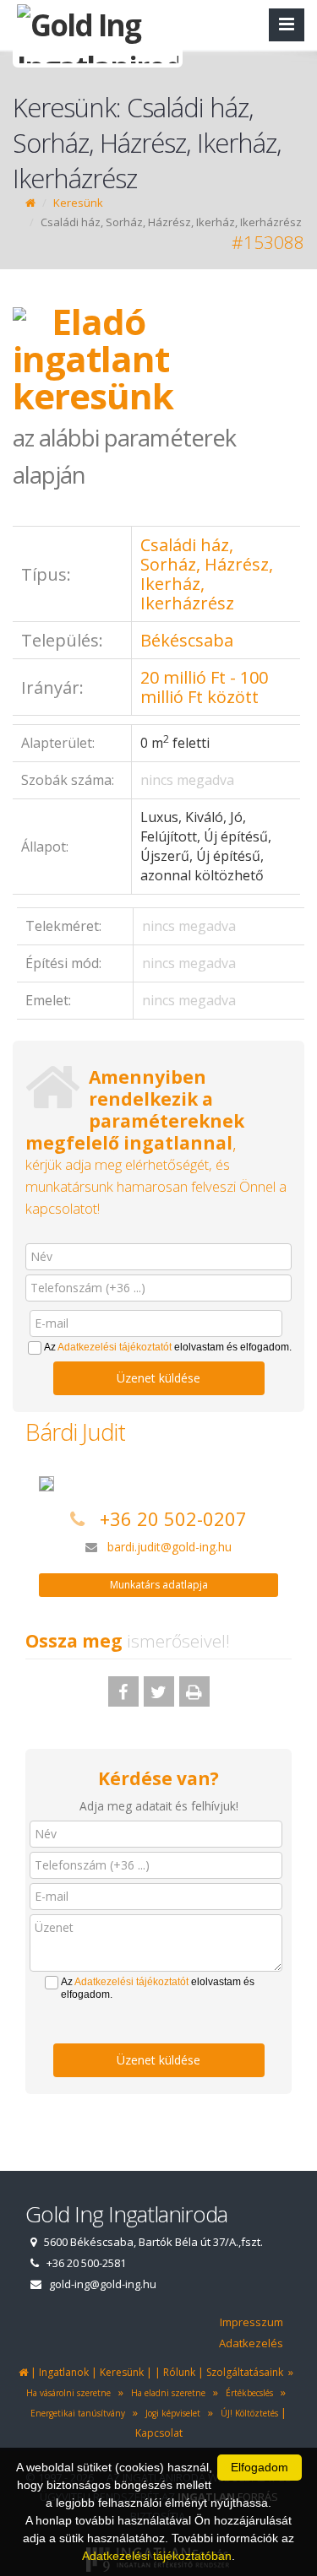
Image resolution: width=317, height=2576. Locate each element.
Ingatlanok (64, 2372)
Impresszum (251, 2322)
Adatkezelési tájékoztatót (115, 1347)
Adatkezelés (251, 2343)
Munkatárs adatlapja (159, 1585)
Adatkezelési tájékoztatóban (157, 2556)
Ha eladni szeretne (166, 2393)
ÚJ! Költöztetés (247, 2413)
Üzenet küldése (158, 1378)
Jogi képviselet (170, 2413)
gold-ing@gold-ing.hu (103, 2284)
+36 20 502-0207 (173, 1518)
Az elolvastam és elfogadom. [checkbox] (168, 1347)
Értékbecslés (247, 2393)
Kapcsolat (159, 2433)
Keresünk (78, 203)
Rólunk (179, 2372)
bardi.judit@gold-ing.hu (169, 1547)
